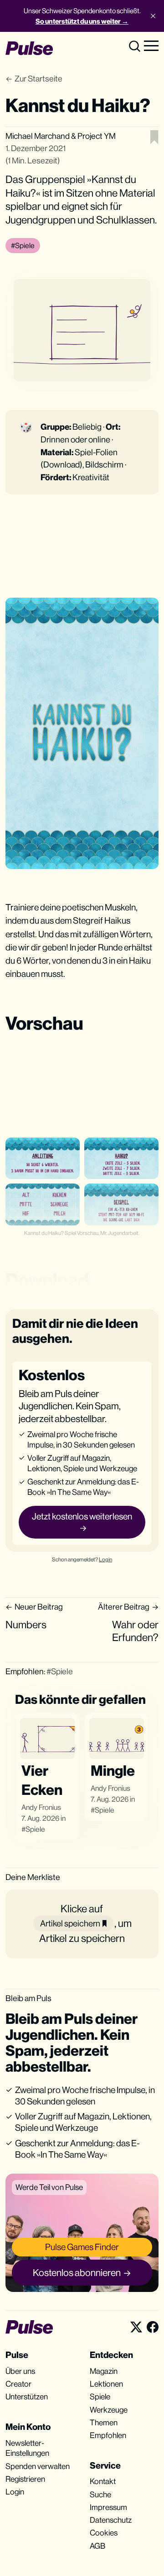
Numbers (26, 1625)
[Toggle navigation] (151, 45)
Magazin (104, 2371)
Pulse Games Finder (82, 2247)
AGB (97, 2546)
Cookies (104, 2533)
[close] (153, 16)
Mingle (113, 1771)
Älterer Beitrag (124, 1607)
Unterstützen (27, 2397)
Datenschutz (111, 2520)
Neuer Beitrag (39, 1607)
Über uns (20, 2371)
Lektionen (106, 2384)
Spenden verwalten (38, 2466)
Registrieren (25, 2479)
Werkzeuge (109, 2410)
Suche (100, 2495)
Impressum (108, 2507)
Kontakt (103, 2481)
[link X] (136, 2327)
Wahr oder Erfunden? (135, 1631)
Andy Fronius (41, 1807)
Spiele (35, 1829)
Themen (104, 2423)
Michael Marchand (38, 136)
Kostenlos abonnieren (77, 2273)
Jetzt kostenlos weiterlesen (82, 1516)
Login (105, 1560)
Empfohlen (108, 2435)
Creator (18, 2384)
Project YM (97, 136)
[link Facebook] (153, 2327)
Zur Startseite (38, 79)
